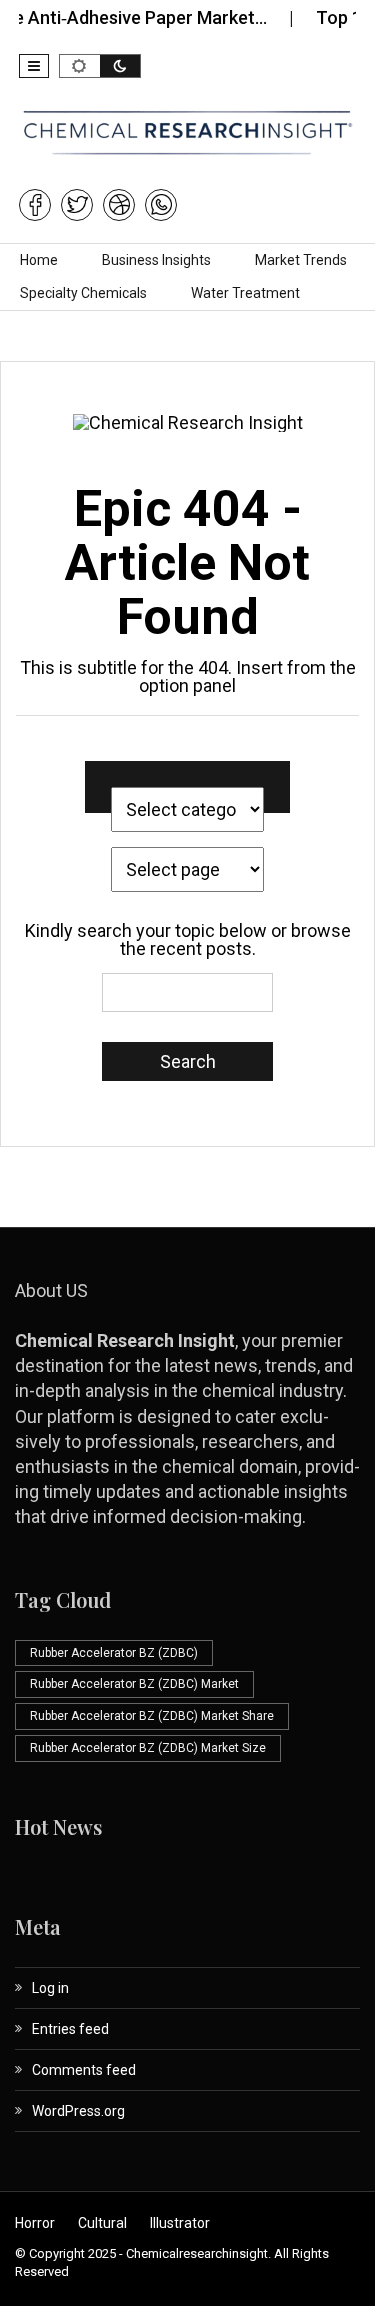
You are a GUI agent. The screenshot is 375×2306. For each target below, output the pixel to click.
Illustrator (180, 2223)
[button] (34, 66)
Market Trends (301, 260)
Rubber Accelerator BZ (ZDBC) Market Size (148, 1748)
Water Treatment (245, 293)
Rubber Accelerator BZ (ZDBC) (114, 1653)
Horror (35, 2223)
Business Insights (156, 260)
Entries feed (70, 2029)
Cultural (102, 2223)
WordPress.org (78, 2111)
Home (39, 260)
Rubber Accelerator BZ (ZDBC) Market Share (152, 1716)
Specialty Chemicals (83, 293)
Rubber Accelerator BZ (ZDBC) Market (134, 1684)
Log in (50, 1988)
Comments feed (84, 2070)
